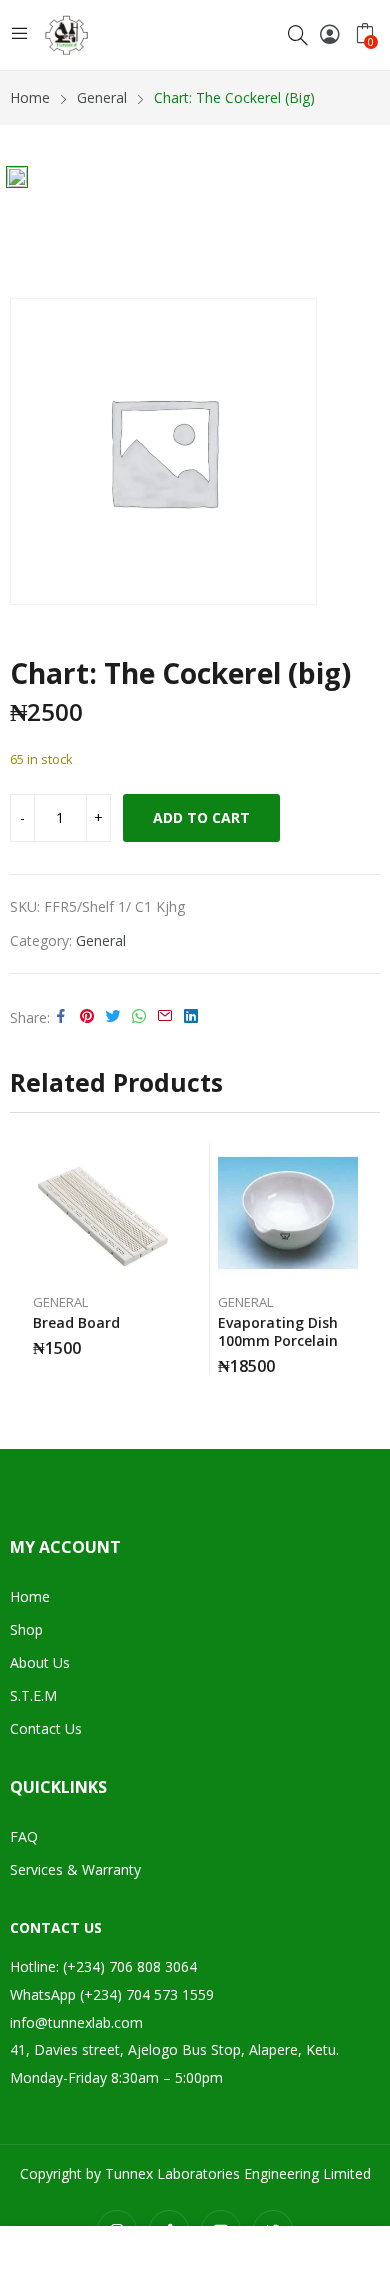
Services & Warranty (75, 1869)
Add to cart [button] (353, 1359)
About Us (40, 1662)
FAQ (24, 1836)
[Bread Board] (103, 1213)
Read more (168, 1341)
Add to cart (201, 817)
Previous (25, 1259)
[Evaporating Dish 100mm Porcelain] (288, 1213)
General (101, 940)
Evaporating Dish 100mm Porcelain (278, 1331)
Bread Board (76, 1322)
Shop (26, 1629)
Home (30, 1596)
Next (365, 1259)
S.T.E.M (33, 1695)
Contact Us (46, 1728)
